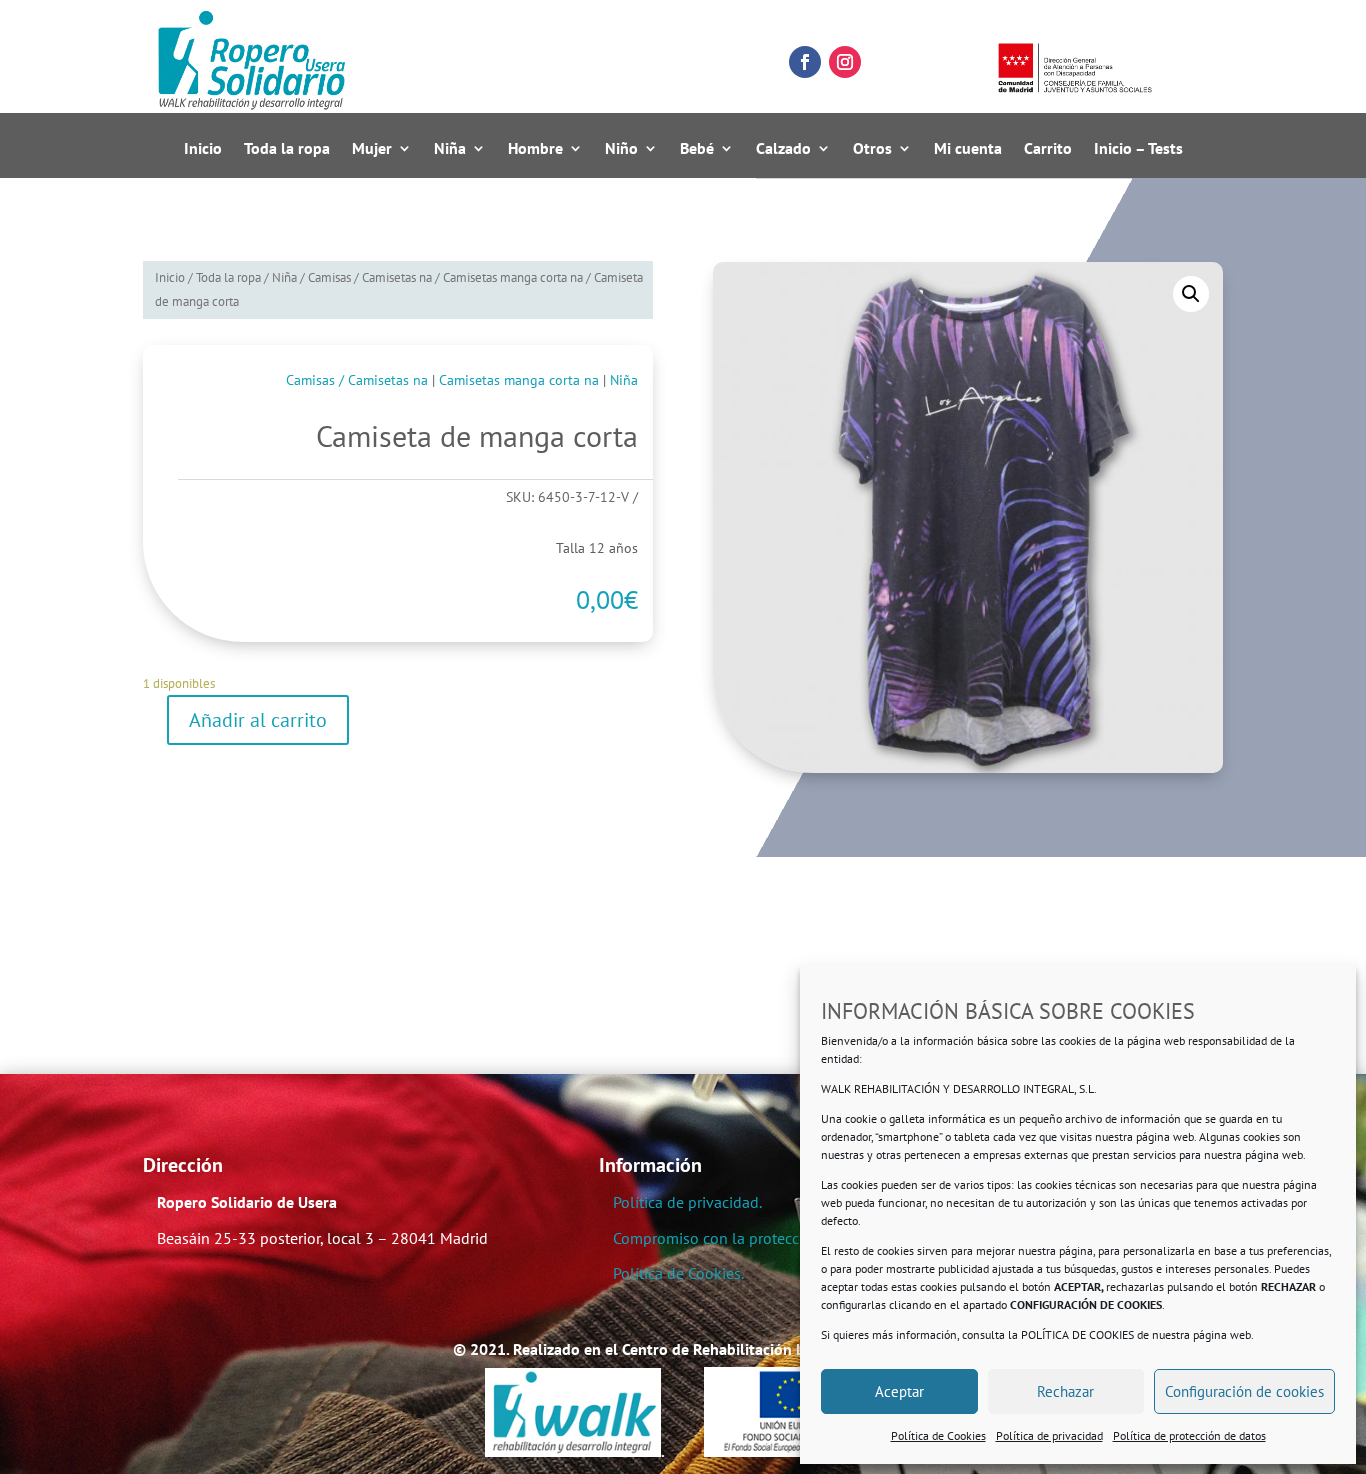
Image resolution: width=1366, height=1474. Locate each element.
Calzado (783, 149)
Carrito (1048, 149)
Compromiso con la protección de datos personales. (789, 1238)
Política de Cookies (938, 1435)
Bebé (697, 149)
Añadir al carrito (258, 720)
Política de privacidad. (687, 1202)
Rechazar (1065, 1391)
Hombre (535, 149)
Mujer (372, 149)
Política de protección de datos (1189, 1435)
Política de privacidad (1049, 1435)
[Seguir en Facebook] (805, 62)
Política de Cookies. (678, 1273)
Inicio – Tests (1138, 149)
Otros (872, 149)
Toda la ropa (287, 149)
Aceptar (899, 1391)
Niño (621, 149)
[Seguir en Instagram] (845, 62)
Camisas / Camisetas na (370, 277)
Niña (450, 149)
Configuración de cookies (1244, 1391)
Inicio (203, 149)
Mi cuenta (968, 149)
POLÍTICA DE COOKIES (1077, 1334)
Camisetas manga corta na (513, 277)
